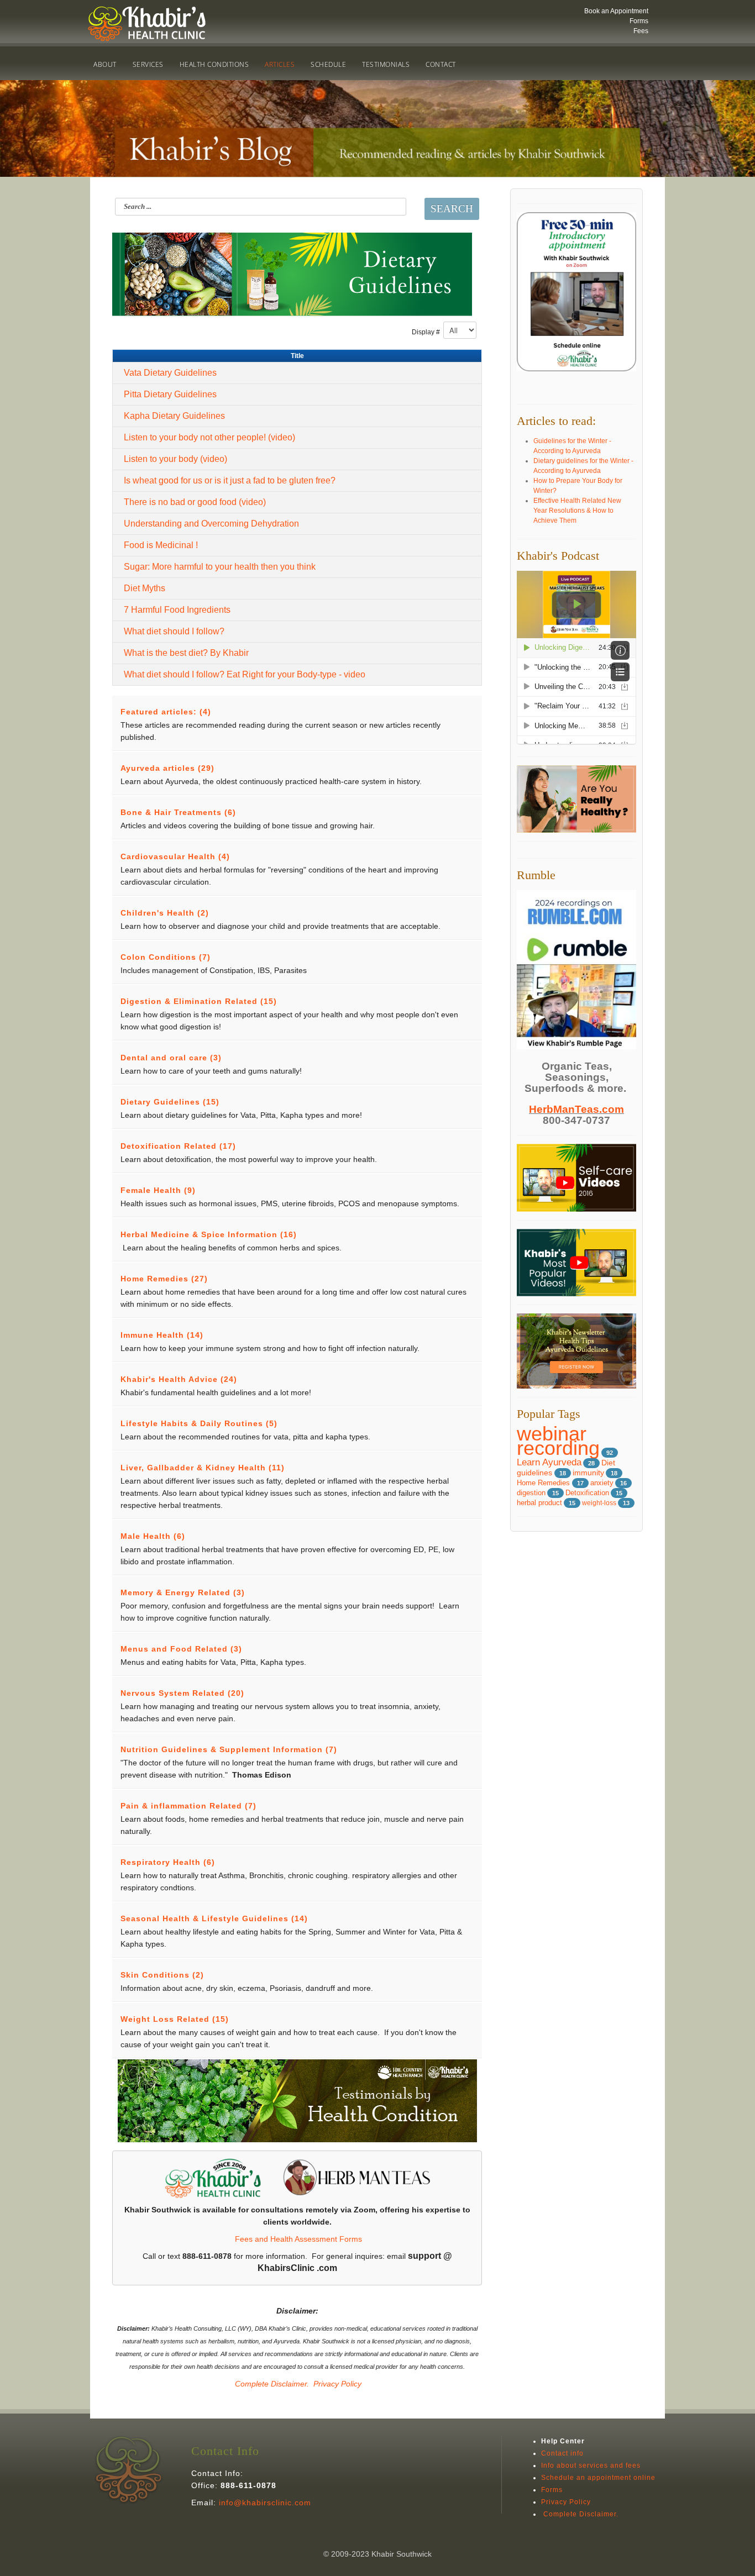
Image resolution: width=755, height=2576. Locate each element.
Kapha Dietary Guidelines (174, 416)
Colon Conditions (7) (166, 957)
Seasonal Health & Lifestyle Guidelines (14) (214, 1918)
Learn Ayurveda (549, 1462)
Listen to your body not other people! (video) (209, 437)
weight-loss (599, 1503)
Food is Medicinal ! (161, 545)
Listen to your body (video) (175, 459)
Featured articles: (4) (166, 712)
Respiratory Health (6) (168, 1862)
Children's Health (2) (165, 913)
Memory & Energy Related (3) (183, 1592)
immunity (588, 1473)
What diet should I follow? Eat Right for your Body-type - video (245, 674)
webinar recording (558, 1441)
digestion (531, 1493)
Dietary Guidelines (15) (170, 1102)
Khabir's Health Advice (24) (179, 1379)
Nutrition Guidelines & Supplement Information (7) (229, 1749)
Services (148, 64)
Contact (441, 64)
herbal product (539, 1503)
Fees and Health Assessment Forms (298, 2239)
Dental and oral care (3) (171, 1058)
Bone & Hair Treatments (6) (178, 812)
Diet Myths (145, 588)
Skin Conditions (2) (162, 1975)
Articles (280, 64)
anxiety (602, 1483)
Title (297, 356)
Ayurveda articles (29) (167, 768)
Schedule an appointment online (598, 2478)
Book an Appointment (616, 11)
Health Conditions (214, 64)
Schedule (328, 64)
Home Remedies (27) (164, 1279)
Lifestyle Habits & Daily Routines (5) (199, 1423)
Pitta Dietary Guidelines (170, 394)
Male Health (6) (153, 1536)
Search (452, 209)
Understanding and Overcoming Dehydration (211, 524)
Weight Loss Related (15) (175, 2019)
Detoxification (587, 1493)
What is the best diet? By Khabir (186, 653)
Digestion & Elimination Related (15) (199, 1001)
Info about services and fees (591, 2465)
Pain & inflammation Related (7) (188, 1806)
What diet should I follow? (174, 631)
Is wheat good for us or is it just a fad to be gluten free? (230, 480)
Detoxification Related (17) (178, 1146)
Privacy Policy (337, 2384)
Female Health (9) (158, 1190)
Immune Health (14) (162, 1335)
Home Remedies (544, 1483)
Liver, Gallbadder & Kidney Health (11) (203, 1468)
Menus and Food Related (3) (181, 1649)
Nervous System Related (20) (182, 1693)
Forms (639, 21)
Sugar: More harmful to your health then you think (220, 567)
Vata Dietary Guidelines (170, 373)
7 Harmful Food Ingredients (177, 610)
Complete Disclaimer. (271, 2384)
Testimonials (386, 64)
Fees (641, 31)
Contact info (562, 2453)
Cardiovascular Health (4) (175, 856)
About (105, 64)
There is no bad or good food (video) (195, 502)
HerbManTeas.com (576, 1109)
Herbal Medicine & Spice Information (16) (209, 1234)
